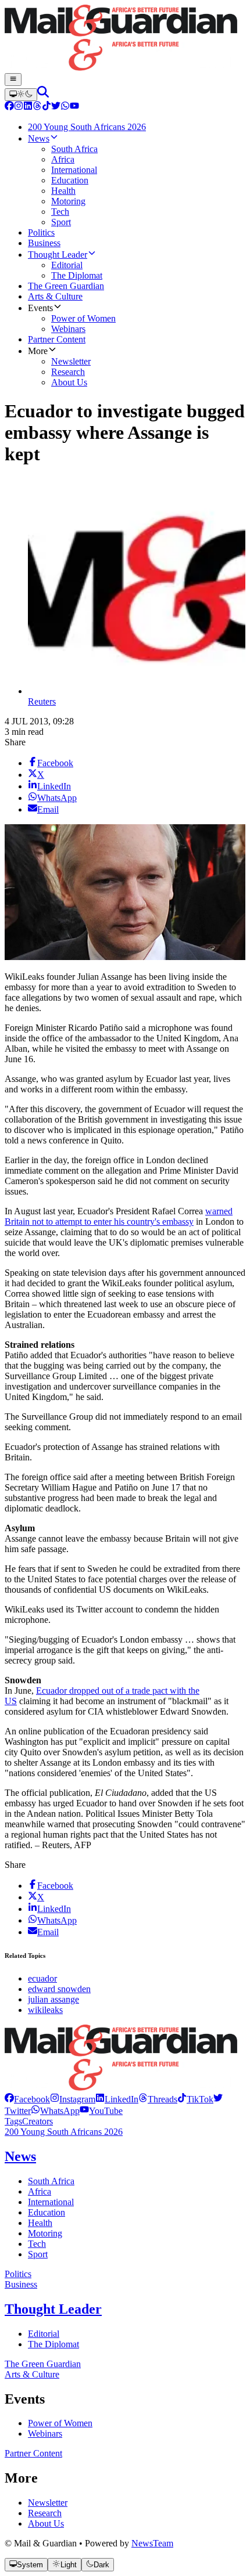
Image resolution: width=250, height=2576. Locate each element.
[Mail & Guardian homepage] (125, 39)
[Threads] (37, 107)
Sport (38, 2254)
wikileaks (45, 2010)
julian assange (53, 1999)
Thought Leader (53, 2309)
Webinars (45, 2434)
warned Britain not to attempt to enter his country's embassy (119, 1216)
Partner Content (33, 2453)
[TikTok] (47, 107)
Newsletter (48, 2503)
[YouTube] (74, 107)
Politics (18, 2274)
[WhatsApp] (65, 107)
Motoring (45, 2233)
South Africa (51, 2181)
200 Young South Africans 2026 (64, 2132)
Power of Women (60, 2423)
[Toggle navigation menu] (13, 80)
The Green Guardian (43, 2364)
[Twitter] (56, 107)
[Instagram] (19, 107)
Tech (37, 2244)
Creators (37, 2121)
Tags (13, 2121)
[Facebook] (9, 107)
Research (45, 2513)
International (51, 2202)
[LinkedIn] (28, 107)
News (20, 2156)
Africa (40, 2191)
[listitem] (27, 2099)
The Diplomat (53, 2344)
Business (21, 2284)
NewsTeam (152, 2543)
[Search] (43, 94)
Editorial (44, 2334)
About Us (46, 2523)
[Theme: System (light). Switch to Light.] (21, 95)
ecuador (42, 1978)
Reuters (42, 701)
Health (40, 2223)
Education (47, 2212)
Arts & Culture (32, 2374)
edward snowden (59, 1989)
